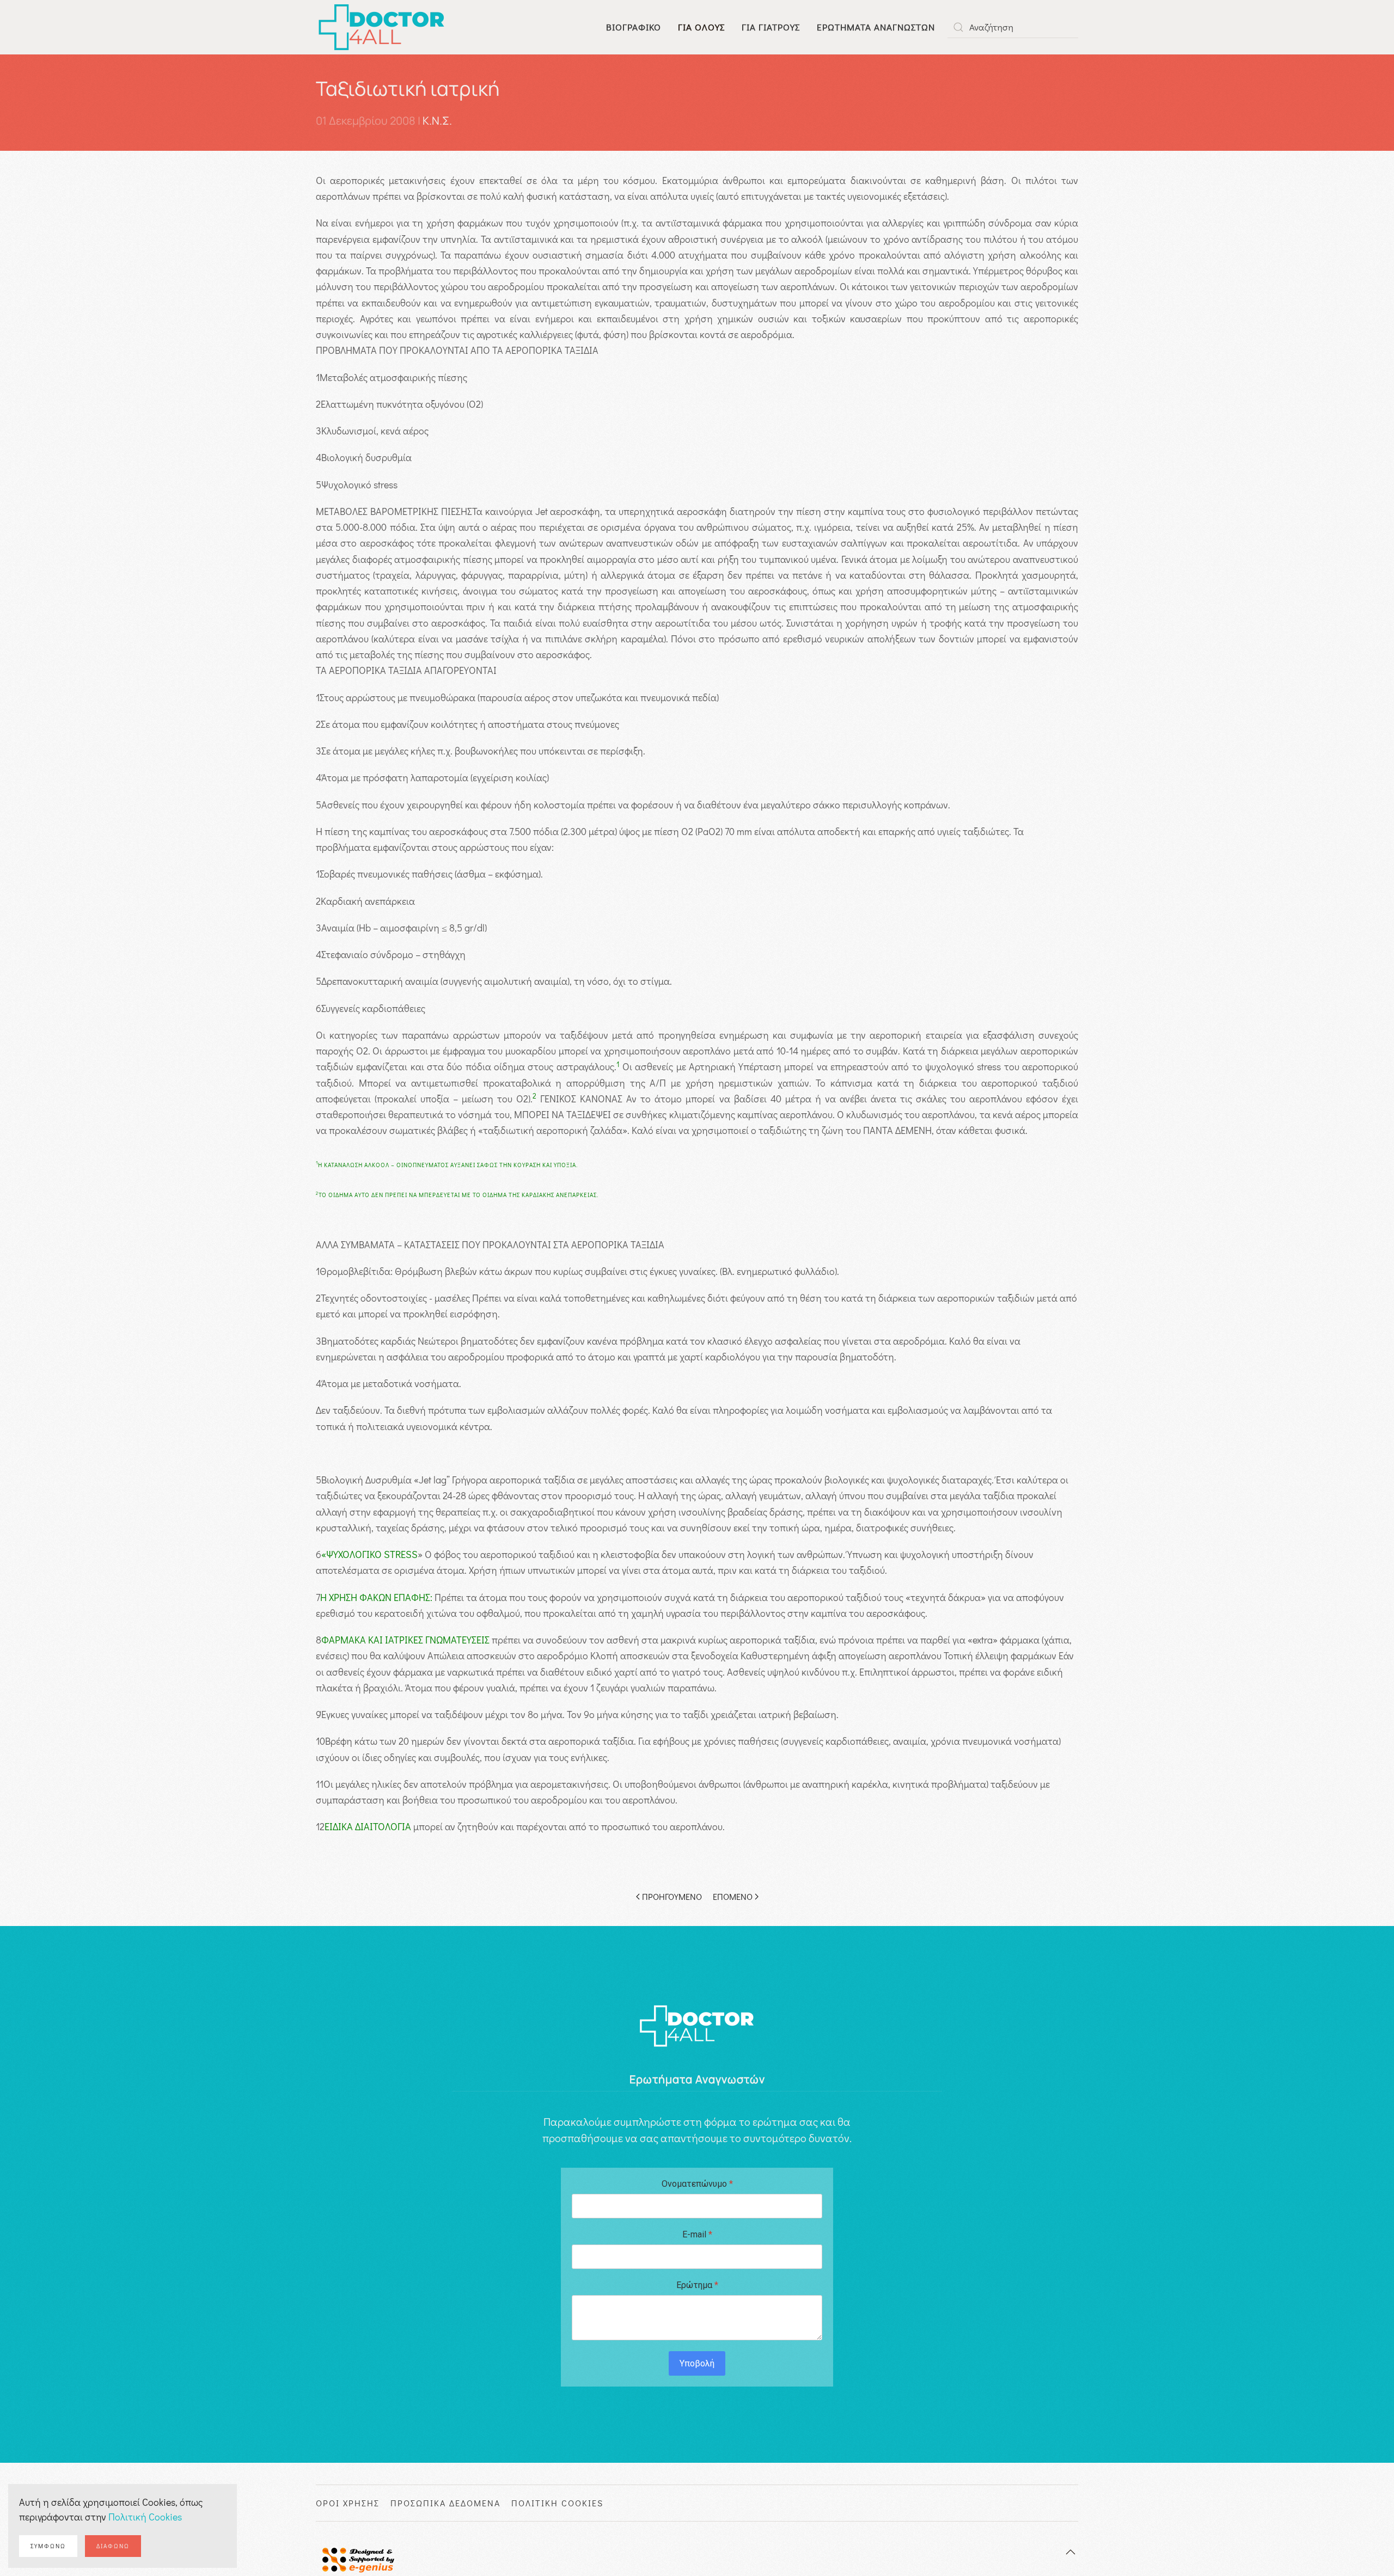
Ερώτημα (697, 2285)
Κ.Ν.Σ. (437, 121)
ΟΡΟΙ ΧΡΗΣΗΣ (348, 2503)
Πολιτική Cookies (145, 2517)
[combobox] (1013, 27)
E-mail (697, 2234)
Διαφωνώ (113, 2546)
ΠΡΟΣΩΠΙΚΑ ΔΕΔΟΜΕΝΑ (445, 2503)
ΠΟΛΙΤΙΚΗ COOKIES (557, 2503)
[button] (1071, 2552)
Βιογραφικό (634, 27)
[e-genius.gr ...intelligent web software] (355, 2558)
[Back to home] (382, 27)
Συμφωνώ (48, 2546)
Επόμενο (733, 1896)
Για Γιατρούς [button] (771, 27)
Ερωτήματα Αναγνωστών (876, 27)
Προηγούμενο (672, 1896)
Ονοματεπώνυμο (697, 2184)
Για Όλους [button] (701, 27)
